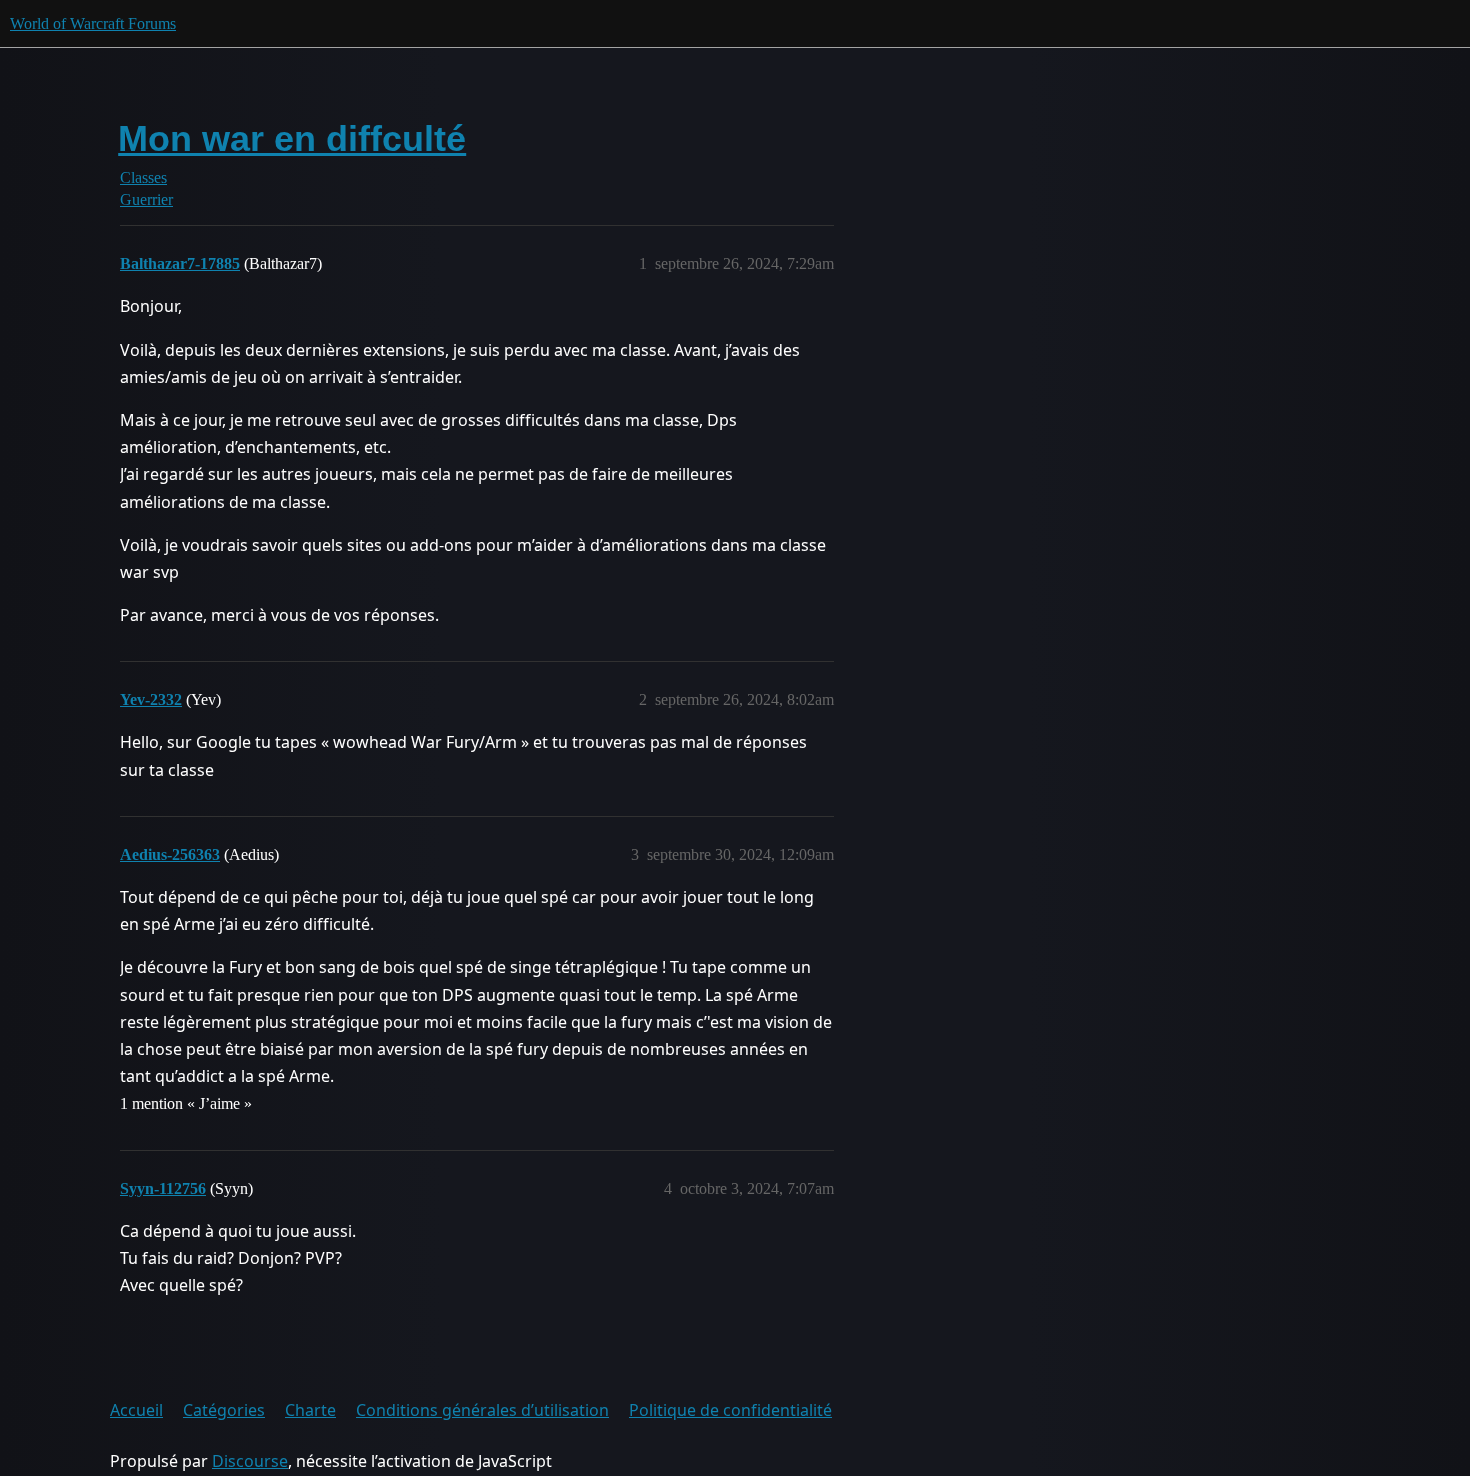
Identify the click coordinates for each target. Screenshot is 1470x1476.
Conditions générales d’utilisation (482, 1410)
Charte (310, 1410)
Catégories (224, 1410)
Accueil (136, 1410)
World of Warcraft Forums (93, 23)
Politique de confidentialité (730, 1410)
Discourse (250, 1461)
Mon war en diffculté (292, 138)
